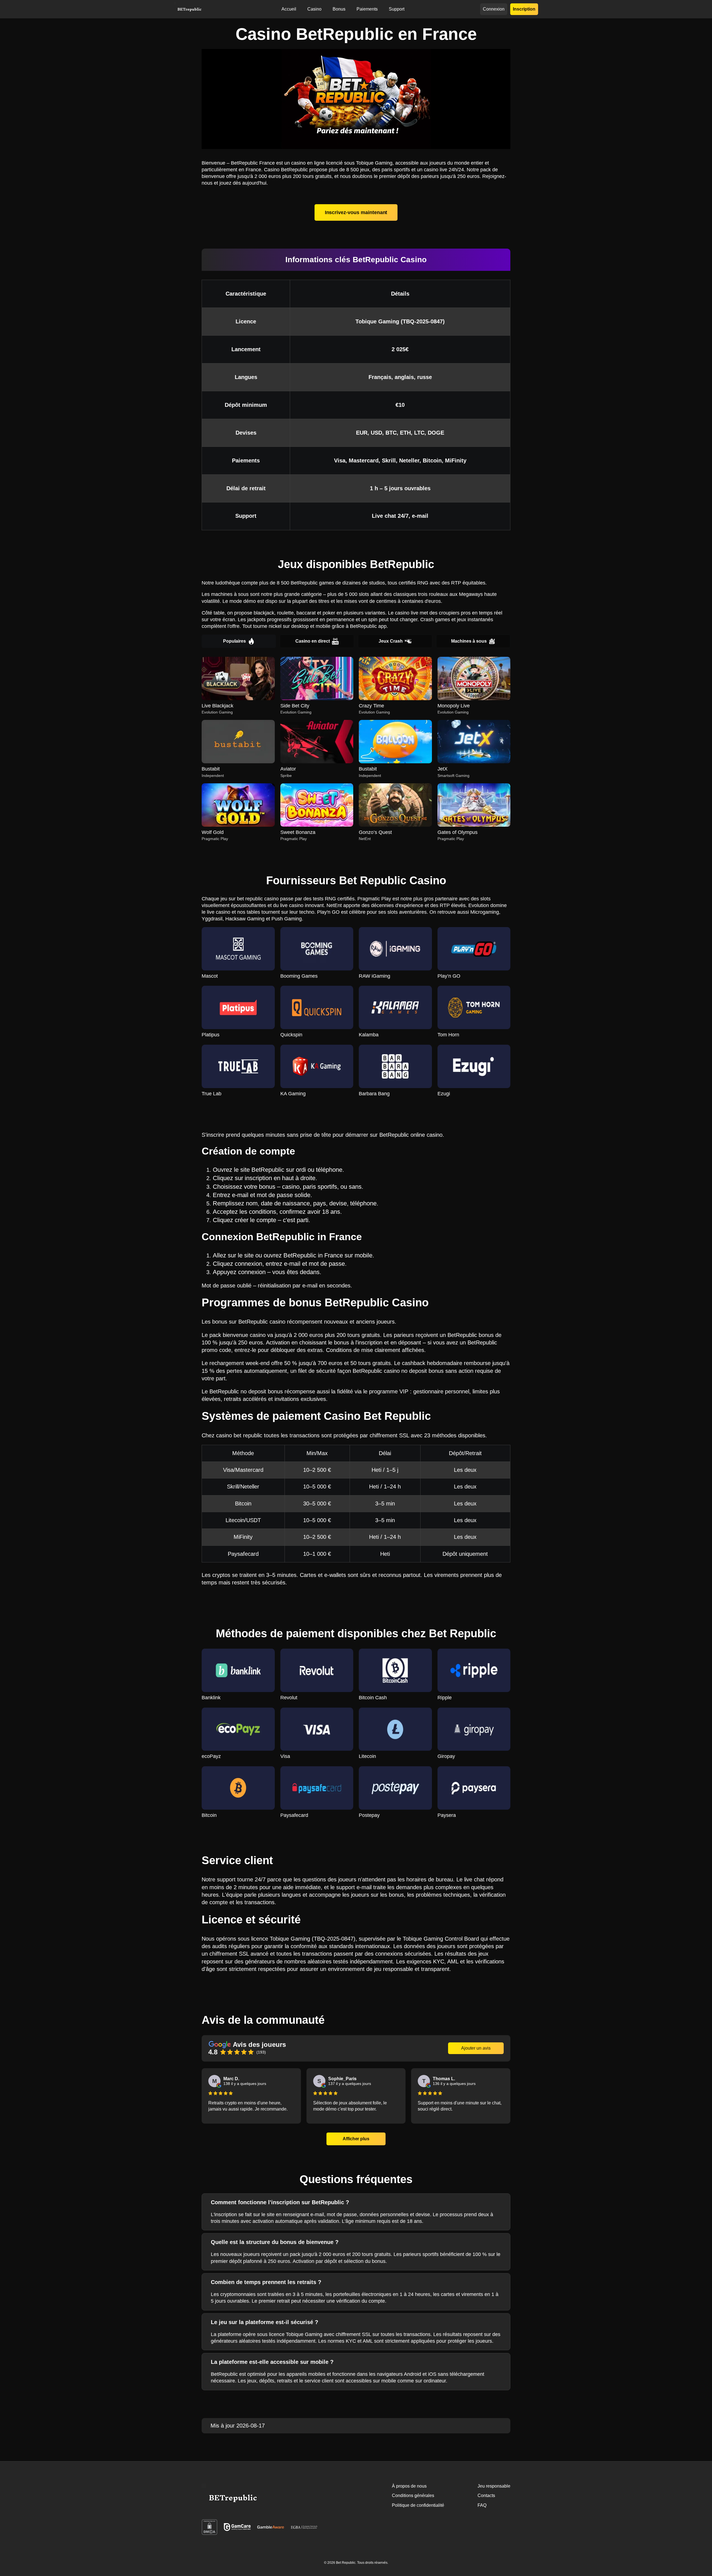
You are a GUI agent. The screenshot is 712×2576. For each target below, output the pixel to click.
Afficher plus (356, 2139)
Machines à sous (469, 641)
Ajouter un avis (476, 2048)
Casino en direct (313, 641)
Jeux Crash (391, 641)
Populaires (234, 641)
